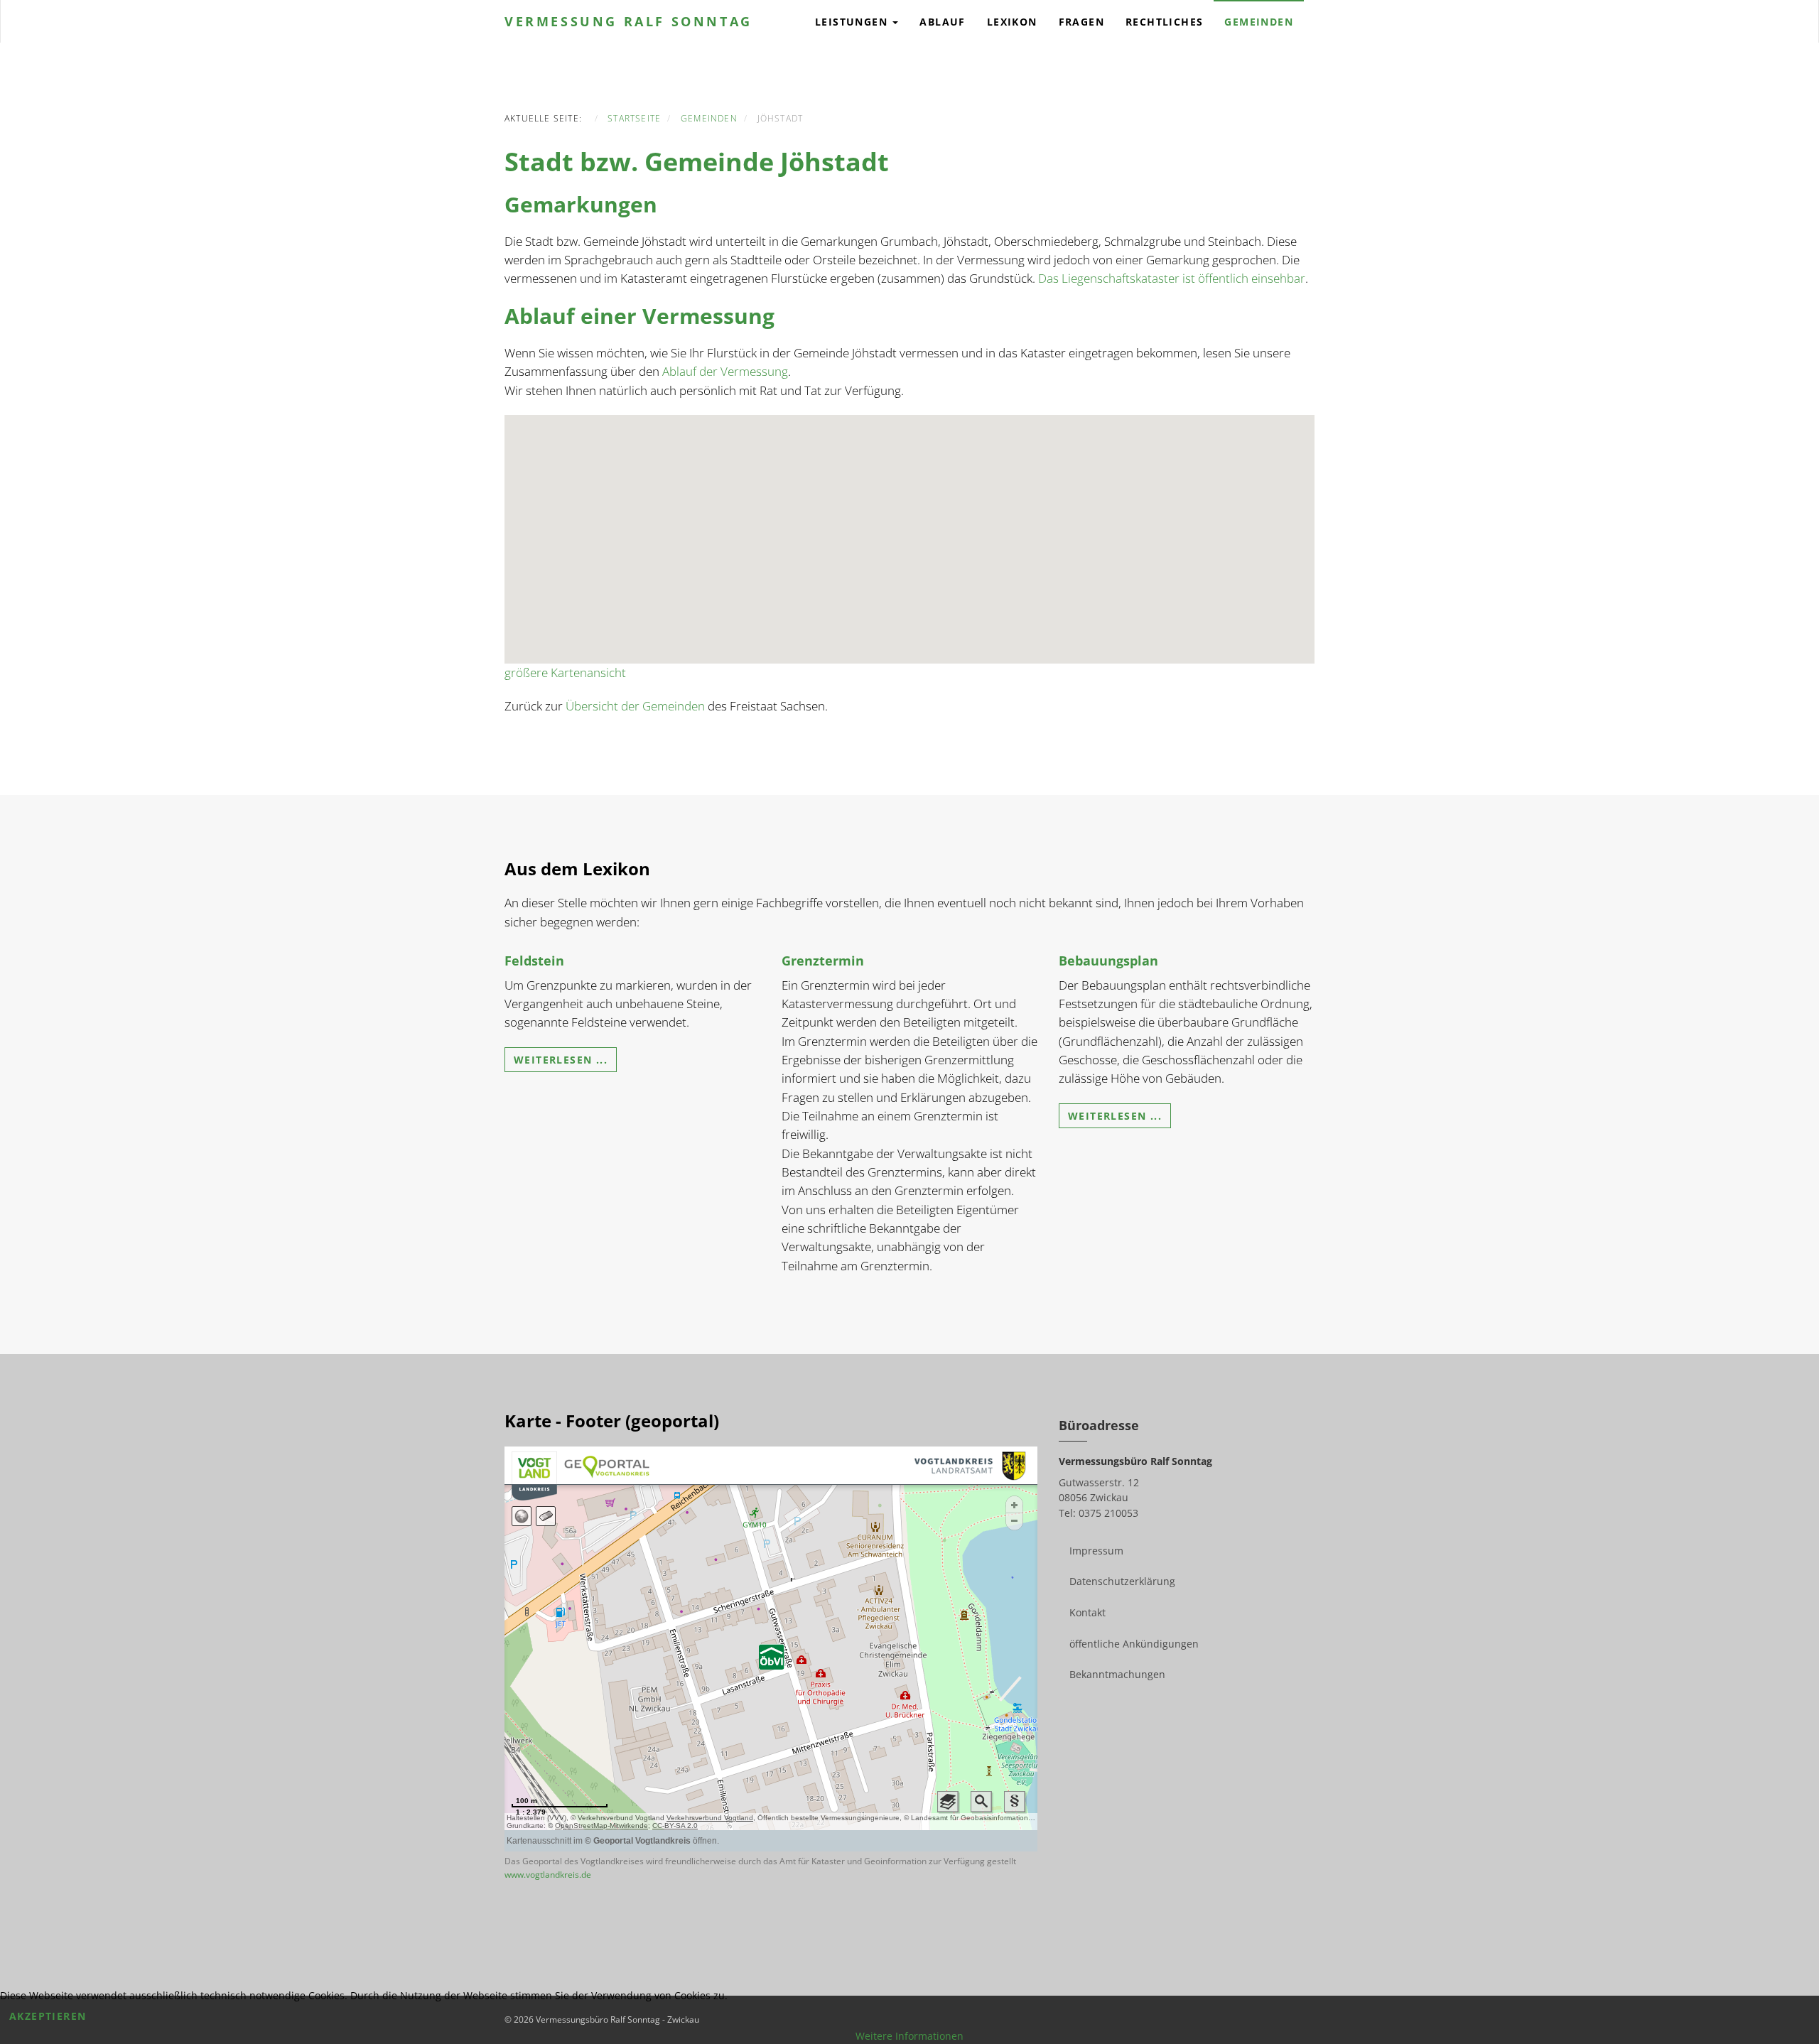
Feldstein (534, 961)
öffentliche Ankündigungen (1134, 1644)
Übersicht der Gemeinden (635, 706)
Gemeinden (1259, 22)
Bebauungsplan (1108, 961)
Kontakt (1087, 1612)
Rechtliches (1164, 22)
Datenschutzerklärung (1122, 1581)
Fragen (1081, 22)
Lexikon (1012, 22)
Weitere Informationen (909, 2036)
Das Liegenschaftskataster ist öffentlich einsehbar (1172, 278)
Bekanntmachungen (1117, 1674)
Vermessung (628, 21)
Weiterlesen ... (561, 1060)
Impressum (1096, 1551)
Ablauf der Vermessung (725, 371)
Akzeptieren (48, 2016)
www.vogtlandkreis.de (548, 1875)
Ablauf (942, 22)
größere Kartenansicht (565, 672)
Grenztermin (823, 961)
